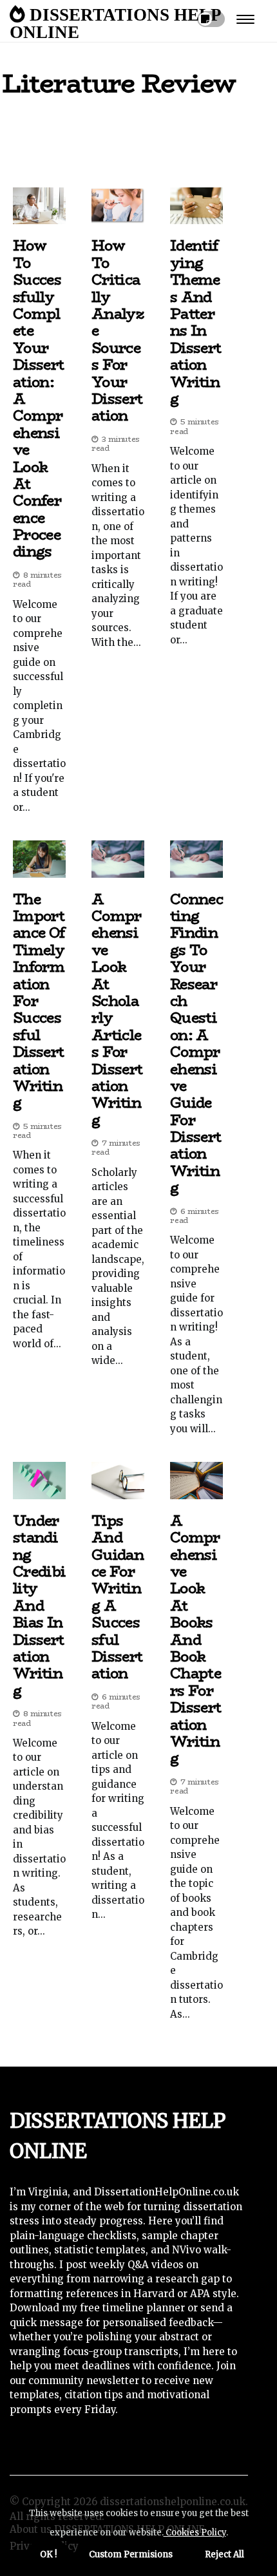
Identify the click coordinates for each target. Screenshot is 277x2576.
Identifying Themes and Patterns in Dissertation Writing (196, 322)
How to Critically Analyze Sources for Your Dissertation (118, 330)
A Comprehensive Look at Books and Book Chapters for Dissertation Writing (196, 1640)
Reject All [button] (224, 2554)
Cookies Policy (195, 2533)
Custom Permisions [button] (131, 2554)
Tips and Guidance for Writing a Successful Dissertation (118, 1597)
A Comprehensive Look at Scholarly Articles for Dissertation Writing (117, 1009)
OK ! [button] (48, 2554)
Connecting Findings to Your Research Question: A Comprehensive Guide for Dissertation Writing (196, 1044)
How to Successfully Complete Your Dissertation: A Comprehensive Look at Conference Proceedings (38, 398)
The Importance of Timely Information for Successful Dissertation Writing (39, 1001)
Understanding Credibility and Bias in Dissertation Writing (39, 1605)
